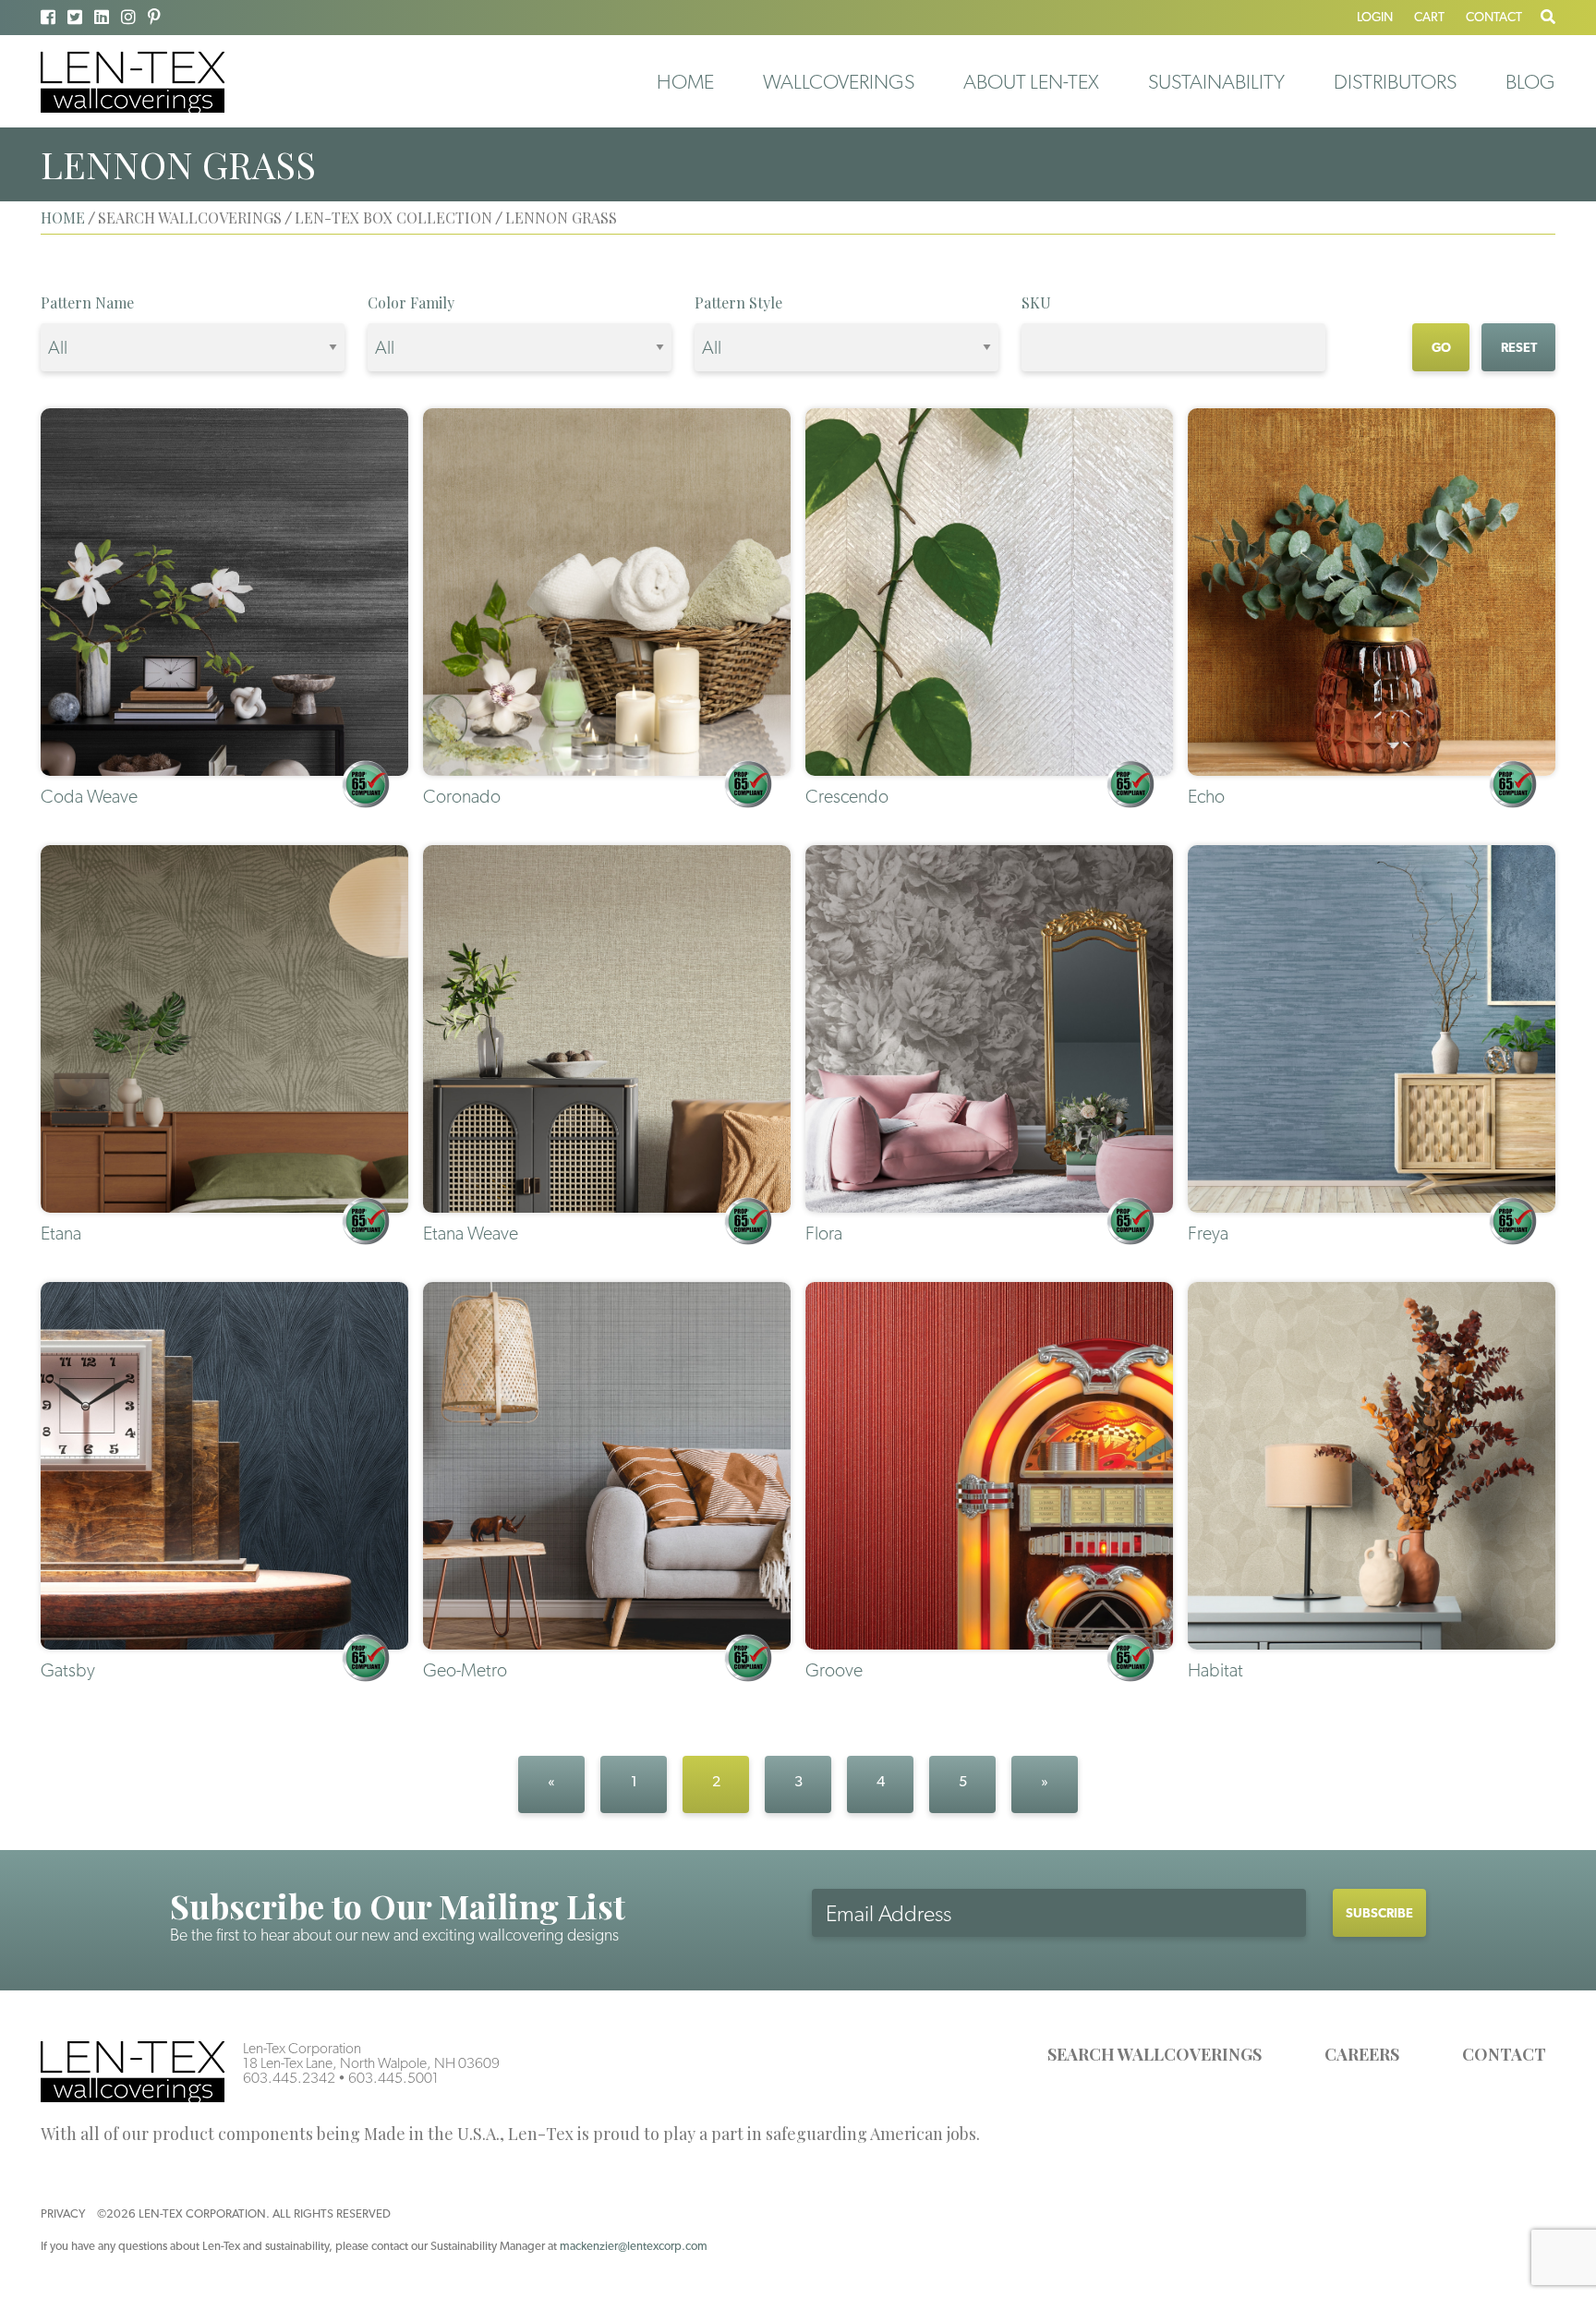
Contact (1494, 17)
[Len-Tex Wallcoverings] (133, 81)
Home (685, 81)
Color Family (411, 302)
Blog (1530, 81)
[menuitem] (685, 81)
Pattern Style (738, 302)
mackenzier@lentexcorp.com (634, 2246)
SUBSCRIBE (1379, 1913)
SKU (1036, 302)
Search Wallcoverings (1155, 2054)
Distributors (1395, 81)
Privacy (63, 2213)
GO (1441, 347)
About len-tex (1031, 81)
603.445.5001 (393, 2078)
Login (1375, 17)
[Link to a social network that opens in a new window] (48, 17)
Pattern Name (87, 302)
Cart (1429, 17)
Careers (1362, 2054)
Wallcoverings (839, 81)
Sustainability (1216, 81)
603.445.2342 (289, 2078)
